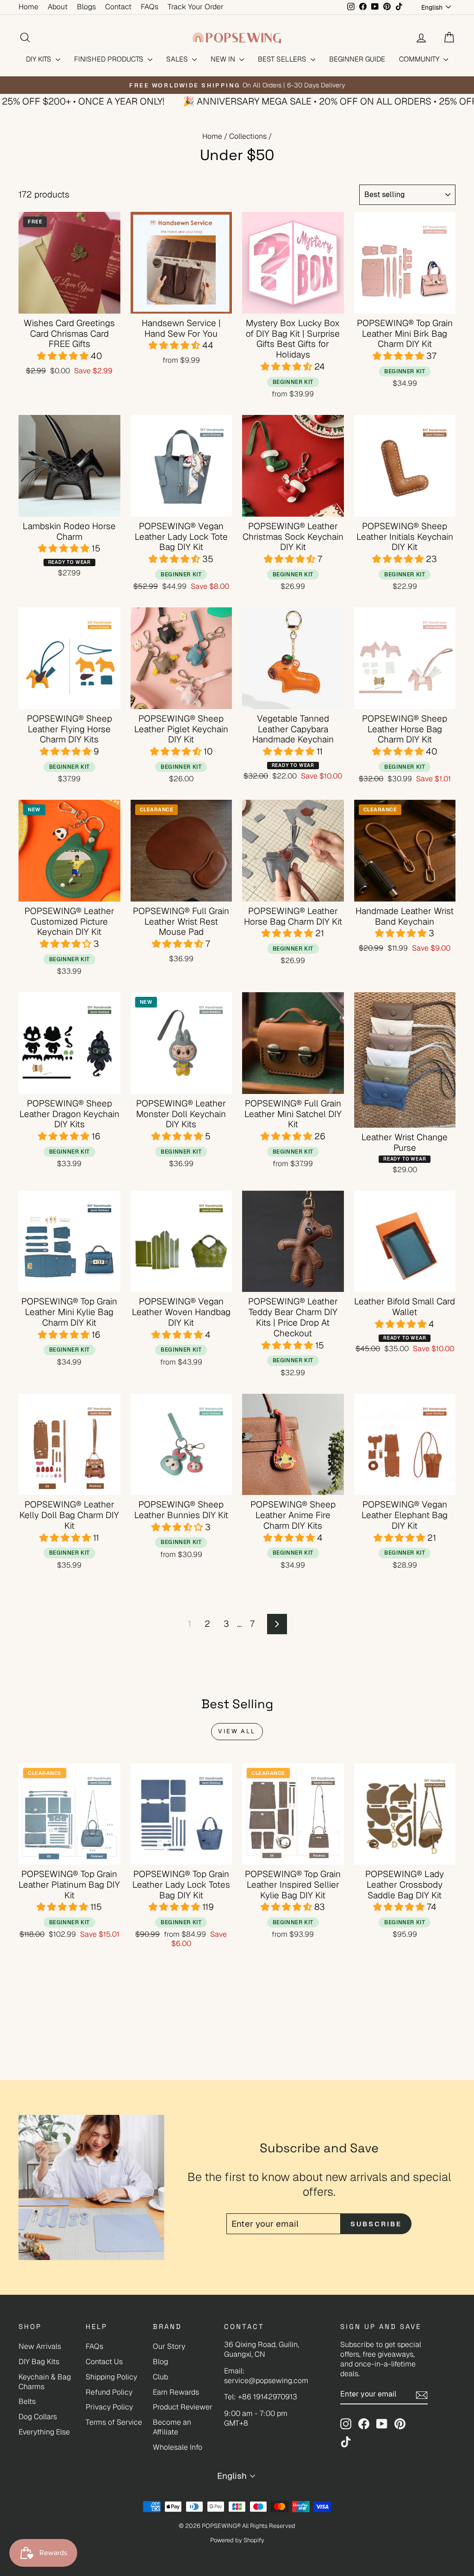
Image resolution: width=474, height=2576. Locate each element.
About (58, 7)
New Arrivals (40, 2346)
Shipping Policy (111, 2377)
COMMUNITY (420, 59)
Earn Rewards (176, 2392)
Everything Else (44, 2432)
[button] (64, 356)
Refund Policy (109, 2392)
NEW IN (224, 59)
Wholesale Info (178, 2447)
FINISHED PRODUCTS (110, 59)
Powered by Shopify (237, 2540)
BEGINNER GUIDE (357, 59)
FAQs (150, 7)
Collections (248, 136)
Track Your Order (196, 7)
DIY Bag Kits (39, 2362)
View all (237, 1731)
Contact (118, 7)
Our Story (169, 2346)
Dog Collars (38, 2417)
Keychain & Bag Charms (45, 2382)
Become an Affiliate (172, 2427)
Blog (160, 2362)
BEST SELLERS (283, 59)
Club (160, 2377)
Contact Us (104, 2362)
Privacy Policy (109, 2407)
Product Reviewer (183, 2407)
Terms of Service (114, 2422)
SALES (178, 59)
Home (28, 7)
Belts (27, 2401)
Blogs (86, 7)
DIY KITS (40, 59)
